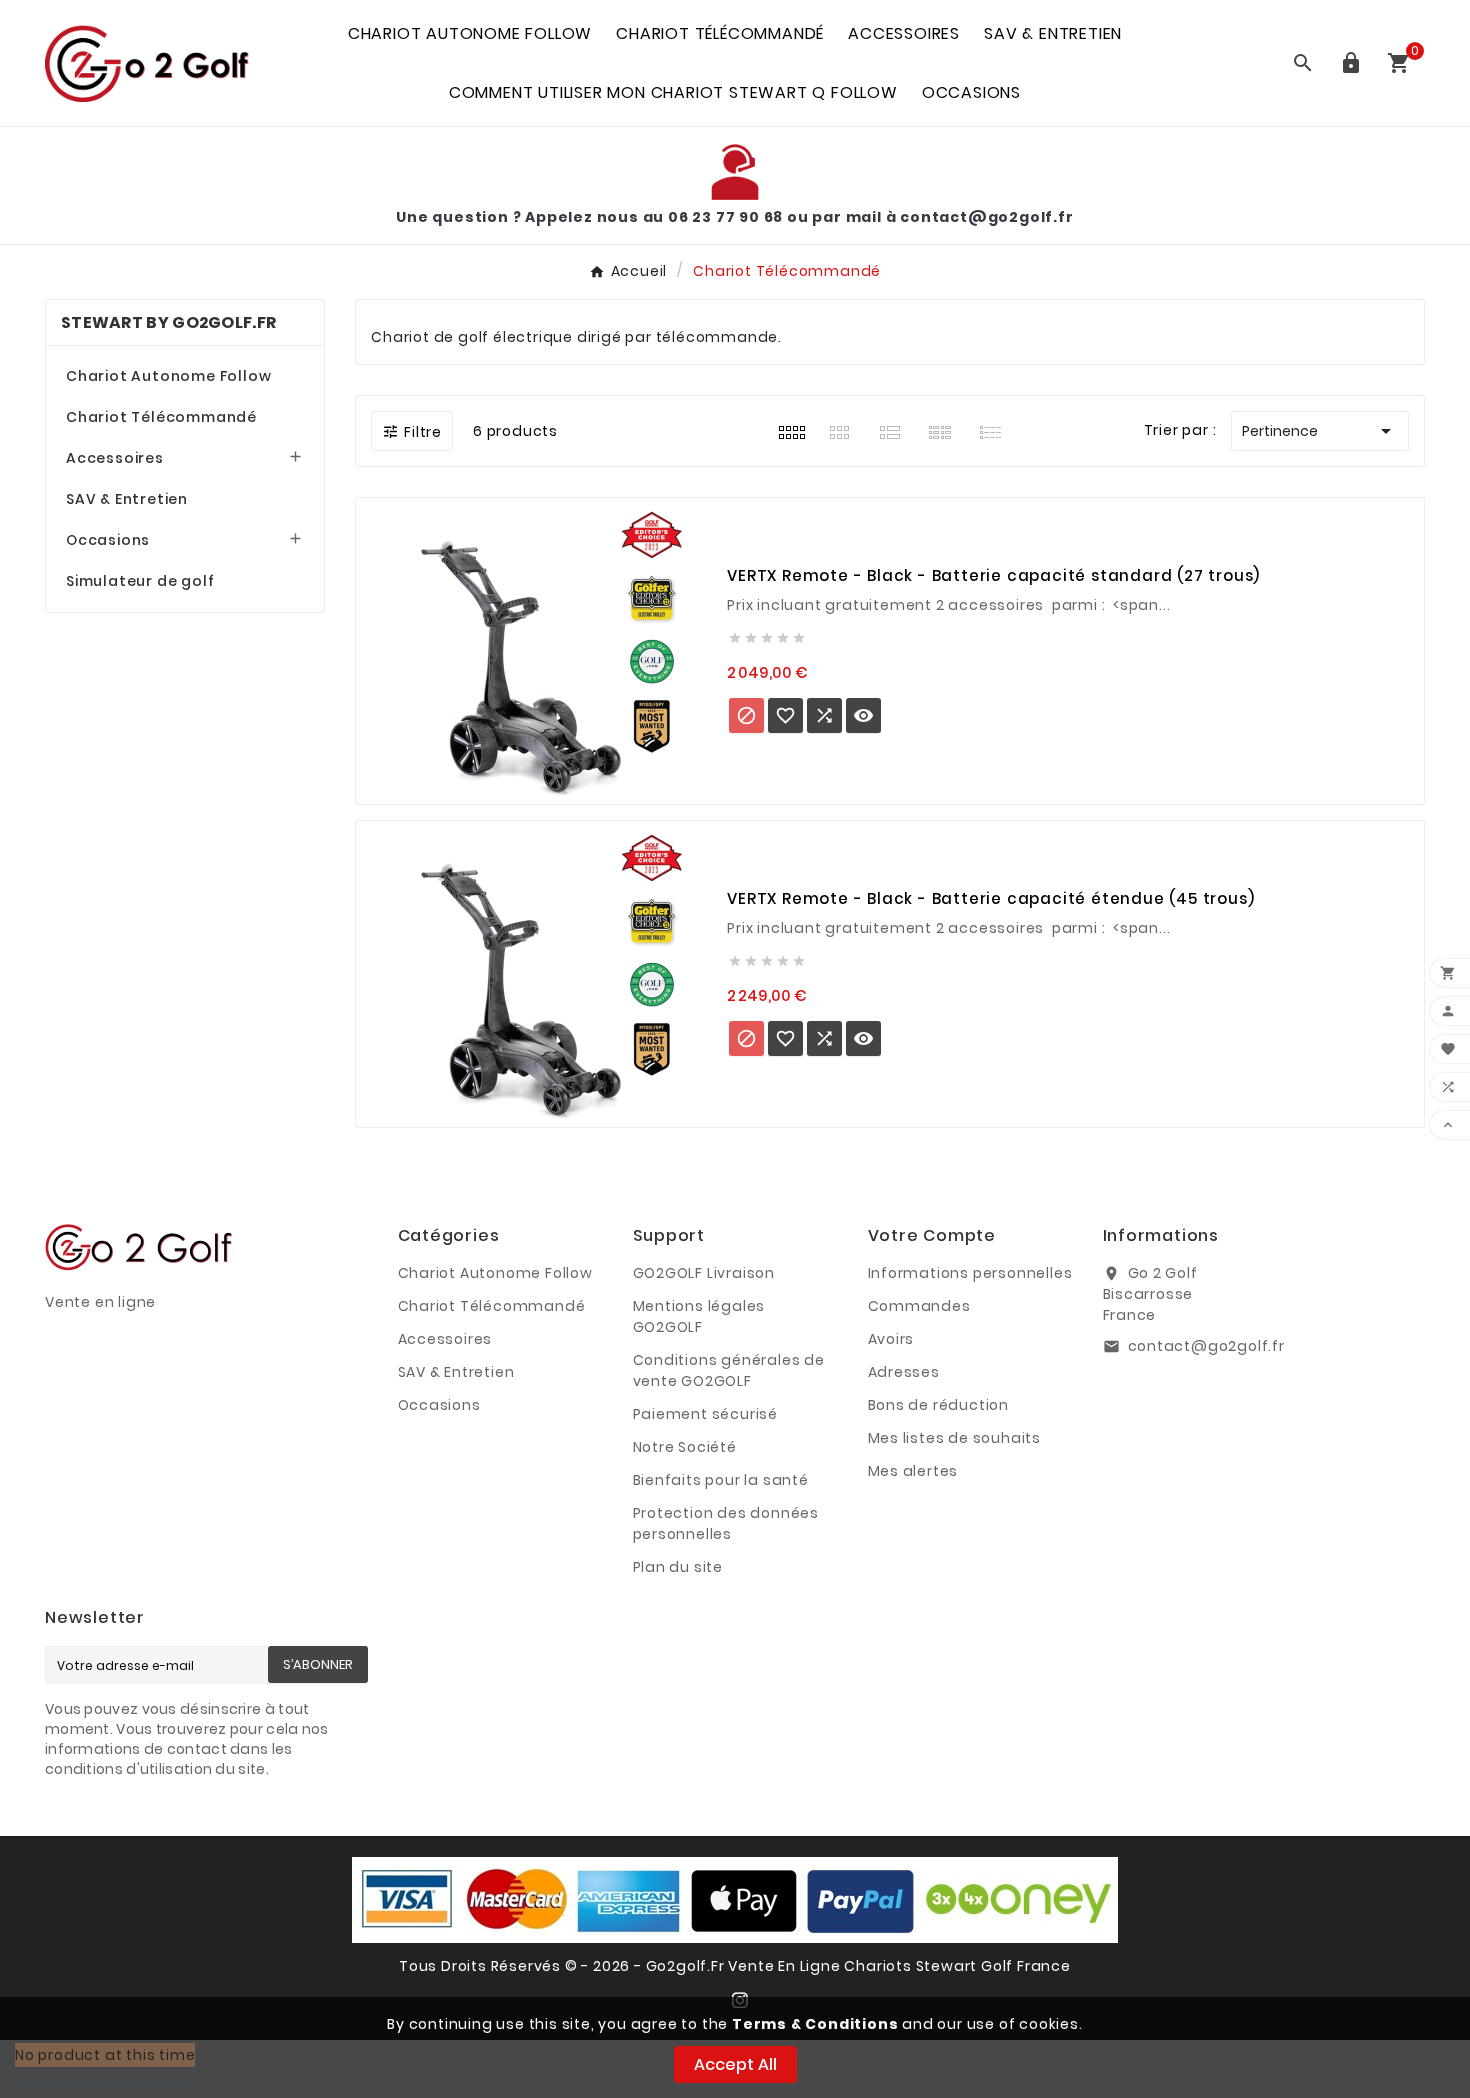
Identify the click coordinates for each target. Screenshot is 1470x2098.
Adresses (904, 1372)
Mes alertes (913, 1471)
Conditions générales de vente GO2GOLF (729, 1370)
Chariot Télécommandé (161, 417)
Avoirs (891, 1339)
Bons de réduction (939, 1405)
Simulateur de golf (140, 581)
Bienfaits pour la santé (721, 1480)
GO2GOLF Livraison (704, 1273)
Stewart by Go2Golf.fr (168, 322)
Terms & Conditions (815, 2024)
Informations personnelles (970, 1273)
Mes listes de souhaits (955, 1438)
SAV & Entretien (127, 499)
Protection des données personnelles (726, 1523)
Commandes (919, 1306)
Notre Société (685, 1447)
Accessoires (115, 458)
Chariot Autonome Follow (168, 376)
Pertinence (1320, 431)
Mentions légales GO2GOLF (699, 1316)
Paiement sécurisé (706, 1414)
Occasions (108, 540)
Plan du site (678, 1567)
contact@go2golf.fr (1206, 1346)
